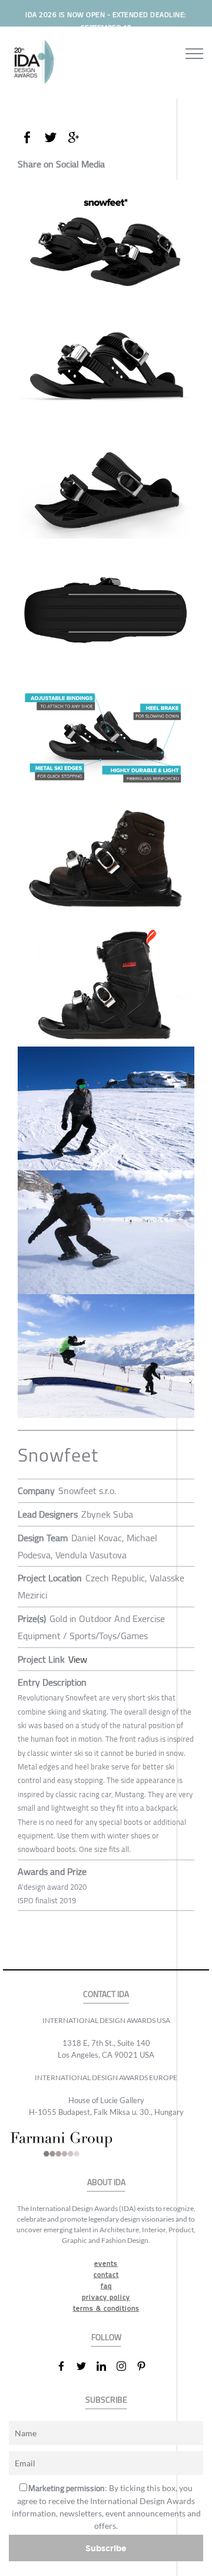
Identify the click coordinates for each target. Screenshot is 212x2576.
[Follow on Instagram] (126, 2366)
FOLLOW (106, 2338)
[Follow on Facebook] (66, 2366)
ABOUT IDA (106, 2182)
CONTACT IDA (106, 1994)
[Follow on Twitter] (86, 2366)
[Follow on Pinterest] (146, 2366)
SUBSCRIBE (106, 2400)
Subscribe (106, 2548)
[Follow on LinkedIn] (106, 2366)
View (78, 1659)
